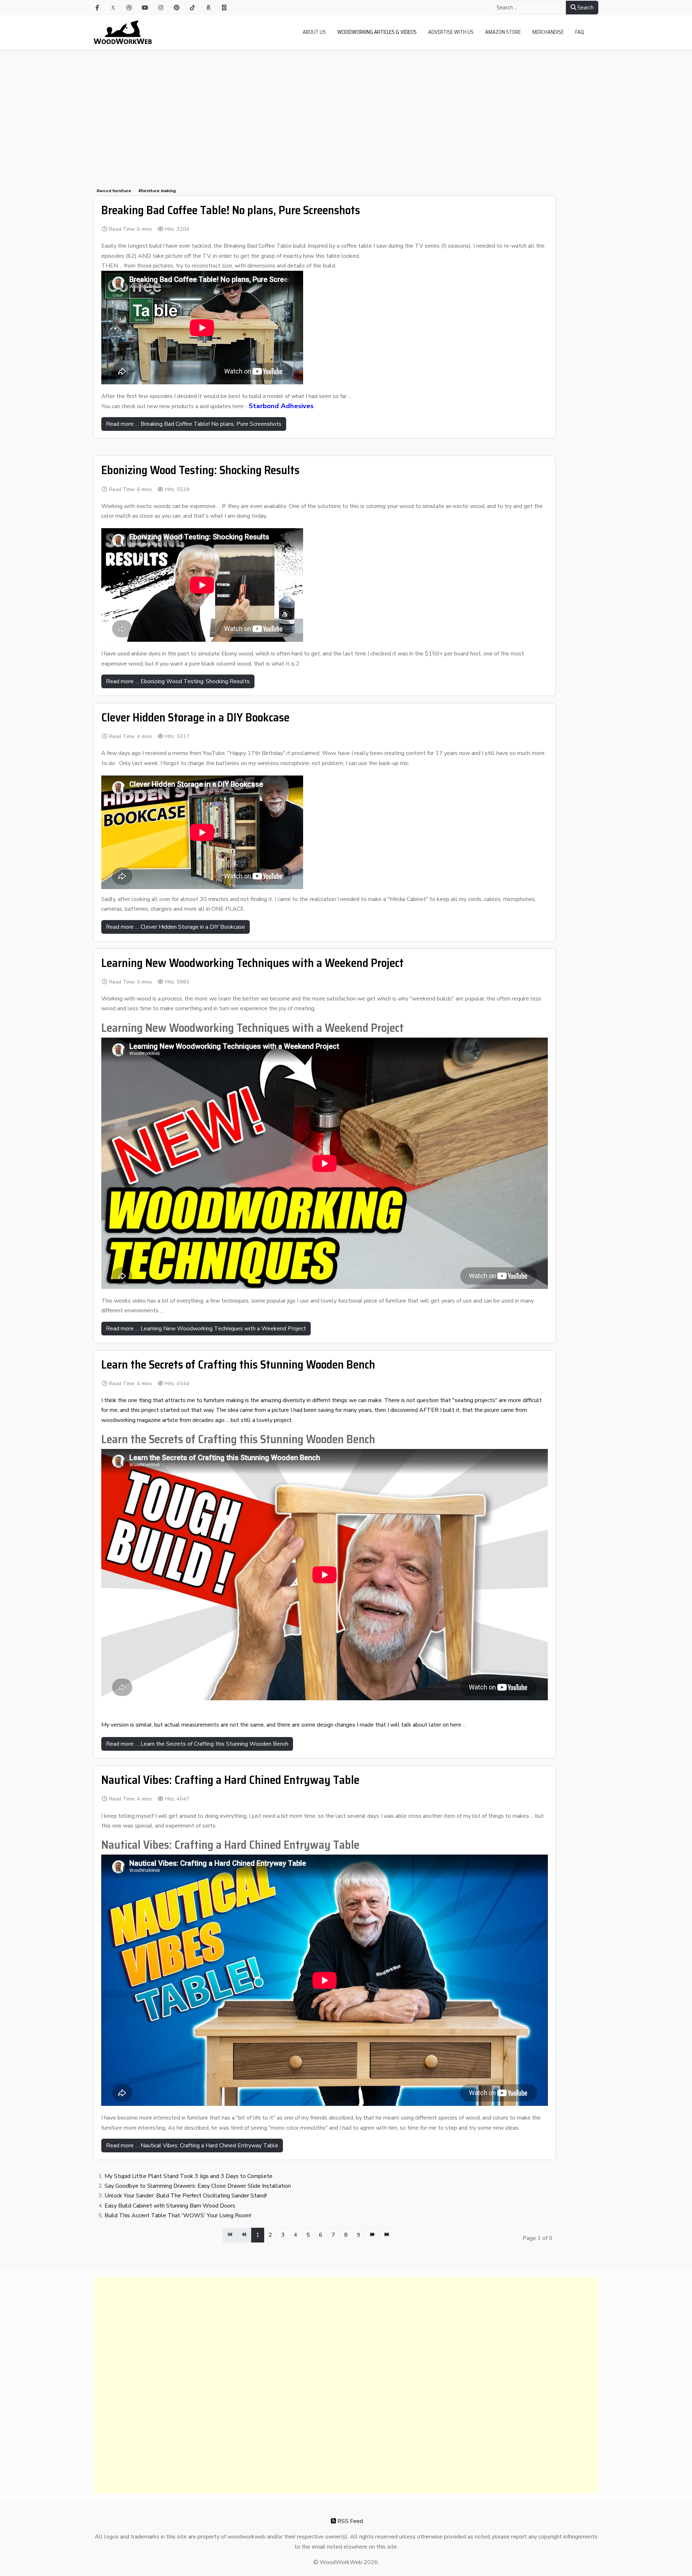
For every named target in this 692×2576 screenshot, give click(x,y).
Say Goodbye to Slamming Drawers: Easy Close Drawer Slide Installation (198, 2186)
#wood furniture (114, 191)
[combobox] (529, 8)
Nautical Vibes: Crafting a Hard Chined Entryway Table (230, 1780)
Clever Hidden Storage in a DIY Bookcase (195, 717)
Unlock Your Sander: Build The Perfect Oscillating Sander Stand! (186, 2196)
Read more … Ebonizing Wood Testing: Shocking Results (178, 681)
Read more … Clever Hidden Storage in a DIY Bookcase (176, 927)
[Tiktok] (192, 8)
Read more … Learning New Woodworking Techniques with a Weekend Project (206, 1329)
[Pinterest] (177, 8)
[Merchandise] (224, 8)
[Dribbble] (129, 8)
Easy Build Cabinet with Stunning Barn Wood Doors (170, 2206)
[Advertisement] (346, 104)
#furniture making (157, 191)
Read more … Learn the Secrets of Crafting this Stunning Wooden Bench (197, 1744)
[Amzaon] (208, 8)
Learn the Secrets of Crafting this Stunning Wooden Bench (238, 1365)
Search (585, 7)
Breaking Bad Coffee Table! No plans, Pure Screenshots (231, 210)
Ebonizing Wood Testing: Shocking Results (200, 470)
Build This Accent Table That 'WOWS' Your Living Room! (178, 2215)
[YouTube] (145, 8)
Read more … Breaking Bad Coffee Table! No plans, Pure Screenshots (194, 424)
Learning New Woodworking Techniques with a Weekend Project (252, 963)
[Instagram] (161, 8)
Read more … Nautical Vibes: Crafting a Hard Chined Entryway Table (192, 2146)
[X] (113, 8)
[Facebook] (97, 8)
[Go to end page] (387, 2235)
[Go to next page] (372, 2235)
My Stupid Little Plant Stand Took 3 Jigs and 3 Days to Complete (188, 2176)
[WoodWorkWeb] (123, 32)
